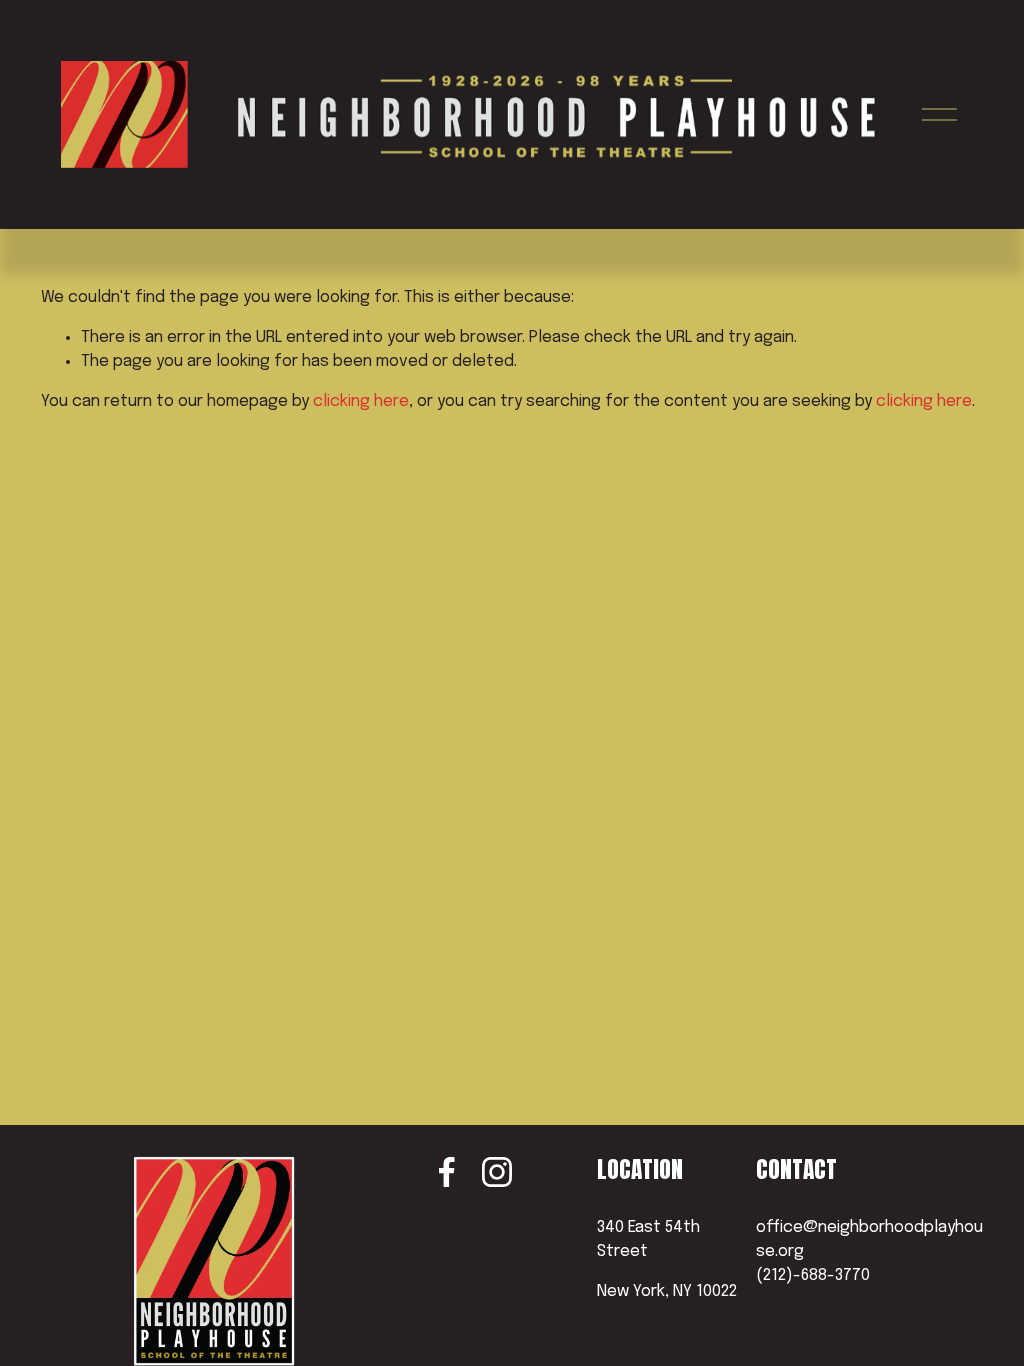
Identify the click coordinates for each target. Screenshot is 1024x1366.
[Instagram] (497, 1172)
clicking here (361, 401)
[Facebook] (447, 1172)
